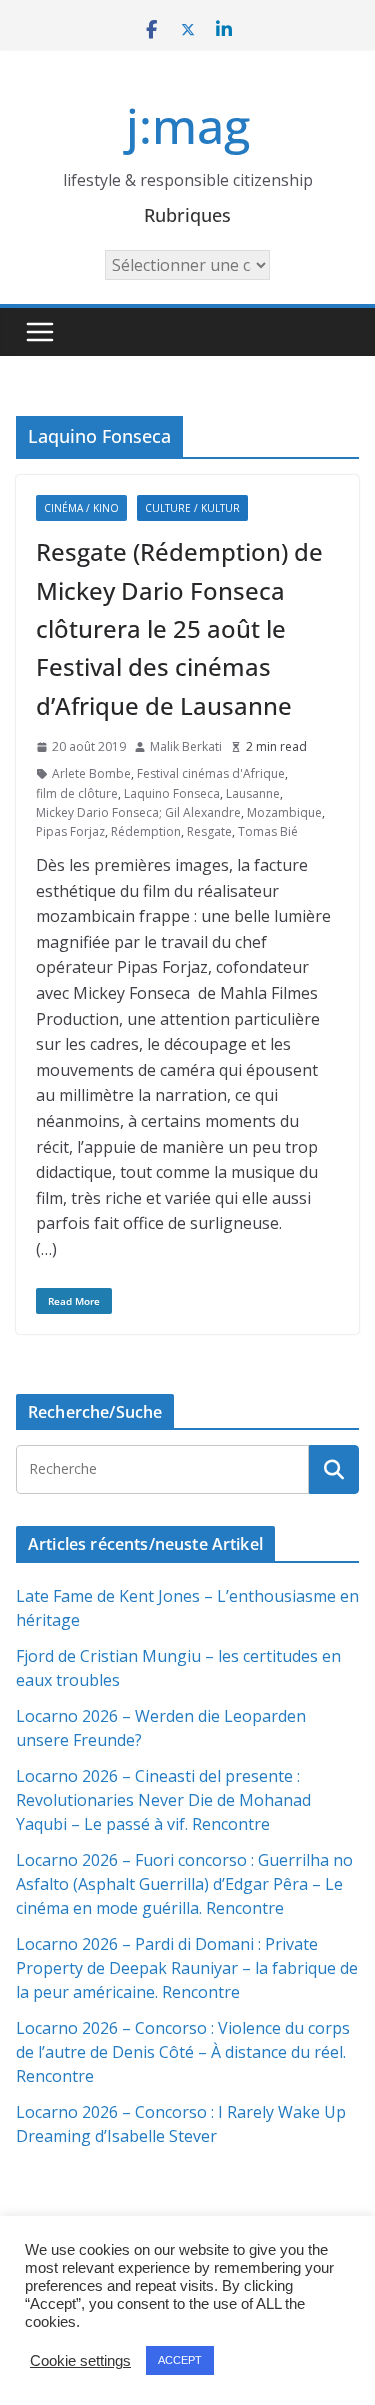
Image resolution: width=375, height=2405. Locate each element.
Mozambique (284, 812)
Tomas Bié (268, 831)
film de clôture (77, 793)
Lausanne (253, 793)
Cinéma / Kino (81, 508)
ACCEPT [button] (180, 2360)
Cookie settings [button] (80, 2361)
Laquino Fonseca (172, 793)
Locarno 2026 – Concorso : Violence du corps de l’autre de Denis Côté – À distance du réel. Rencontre (183, 2052)
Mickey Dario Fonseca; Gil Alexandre (138, 812)
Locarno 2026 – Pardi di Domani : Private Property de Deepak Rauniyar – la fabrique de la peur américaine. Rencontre (187, 1968)
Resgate (209, 831)
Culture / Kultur (192, 508)
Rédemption (146, 831)
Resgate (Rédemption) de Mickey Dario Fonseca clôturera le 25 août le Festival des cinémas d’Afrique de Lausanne (179, 628)
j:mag (188, 125)
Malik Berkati (186, 746)
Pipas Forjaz (70, 831)
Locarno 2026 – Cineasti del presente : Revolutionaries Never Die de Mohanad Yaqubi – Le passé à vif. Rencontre (163, 1800)
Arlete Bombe (91, 773)
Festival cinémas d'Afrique (211, 773)
